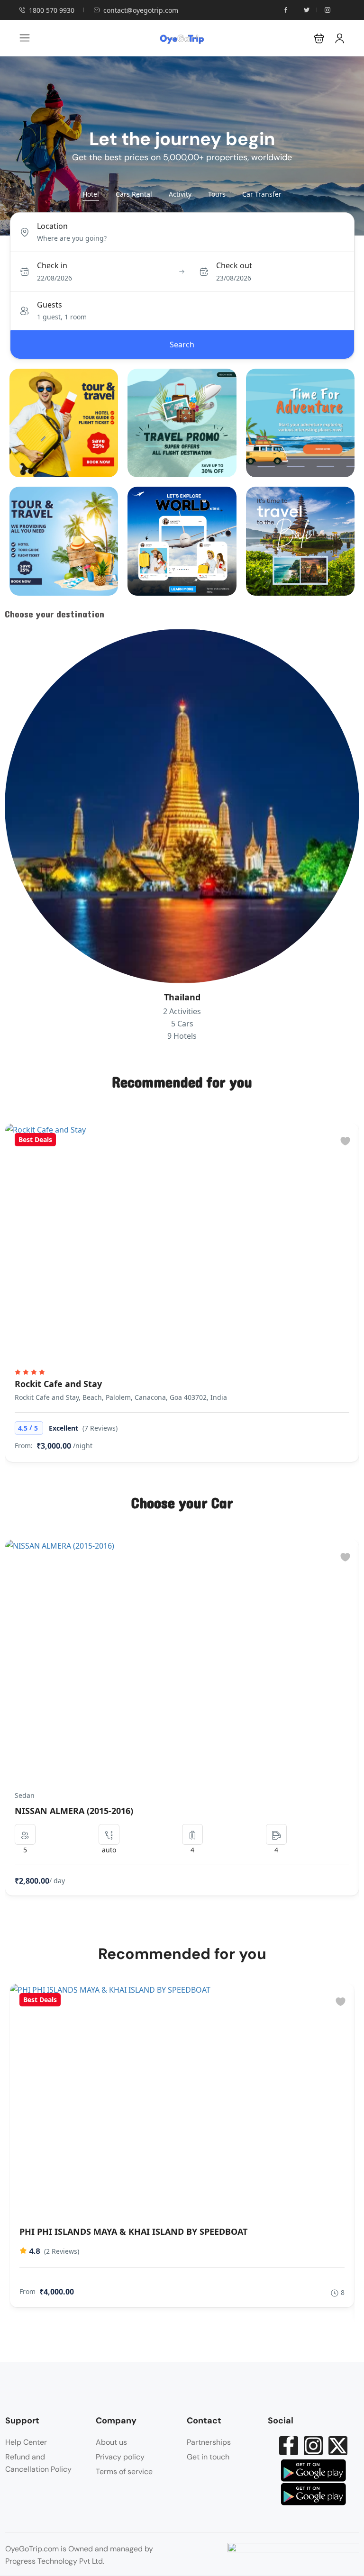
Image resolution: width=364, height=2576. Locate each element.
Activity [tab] (180, 194)
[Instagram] (313, 2446)
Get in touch (208, 2457)
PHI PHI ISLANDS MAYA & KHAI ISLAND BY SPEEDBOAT (133, 2231)
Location (52, 226)
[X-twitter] (338, 2446)
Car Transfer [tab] (262, 194)
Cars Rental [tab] (134, 194)
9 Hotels (182, 1036)
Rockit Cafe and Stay (58, 1384)
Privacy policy (120, 2457)
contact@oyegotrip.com (141, 10)
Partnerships (209, 2442)
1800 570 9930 (52, 10)
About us (111, 2442)
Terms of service (124, 2472)
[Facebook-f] (289, 2446)
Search (182, 345)
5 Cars (182, 1024)
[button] (319, 38)
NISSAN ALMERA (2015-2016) (74, 1811)
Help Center (26, 2442)
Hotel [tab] (91, 194)
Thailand (182, 997)
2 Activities (182, 1011)
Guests (50, 305)
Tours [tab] (217, 194)
